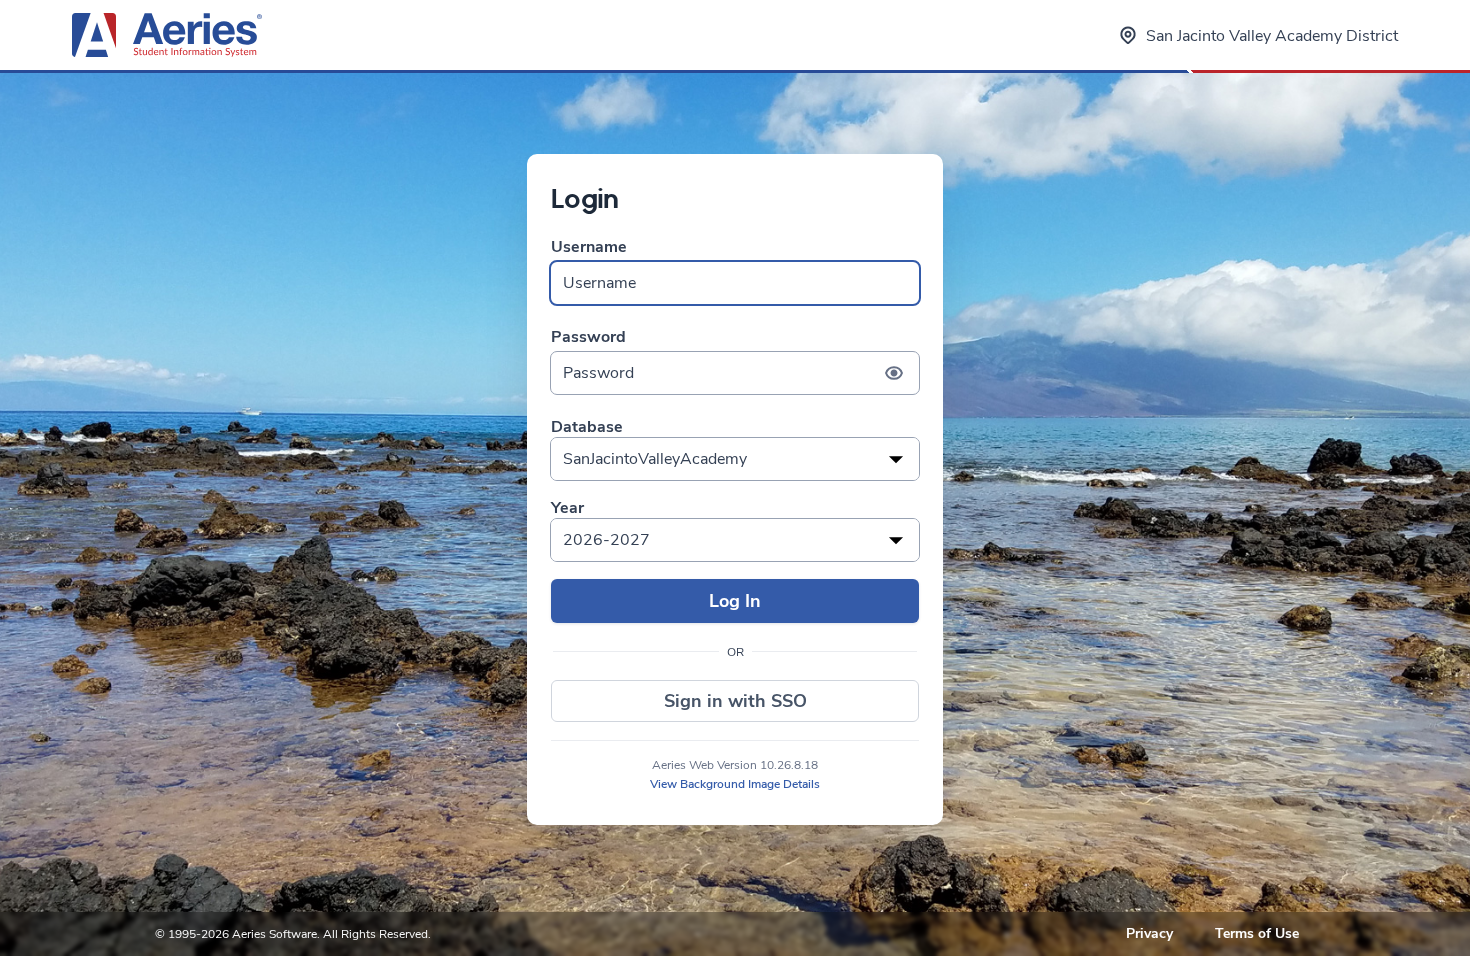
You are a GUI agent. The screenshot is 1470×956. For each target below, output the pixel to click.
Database (587, 427)
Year (567, 508)
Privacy (1149, 933)
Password (588, 337)
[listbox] (735, 459)
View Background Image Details (735, 784)
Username (589, 247)
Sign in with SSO (735, 701)
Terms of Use (1257, 933)
